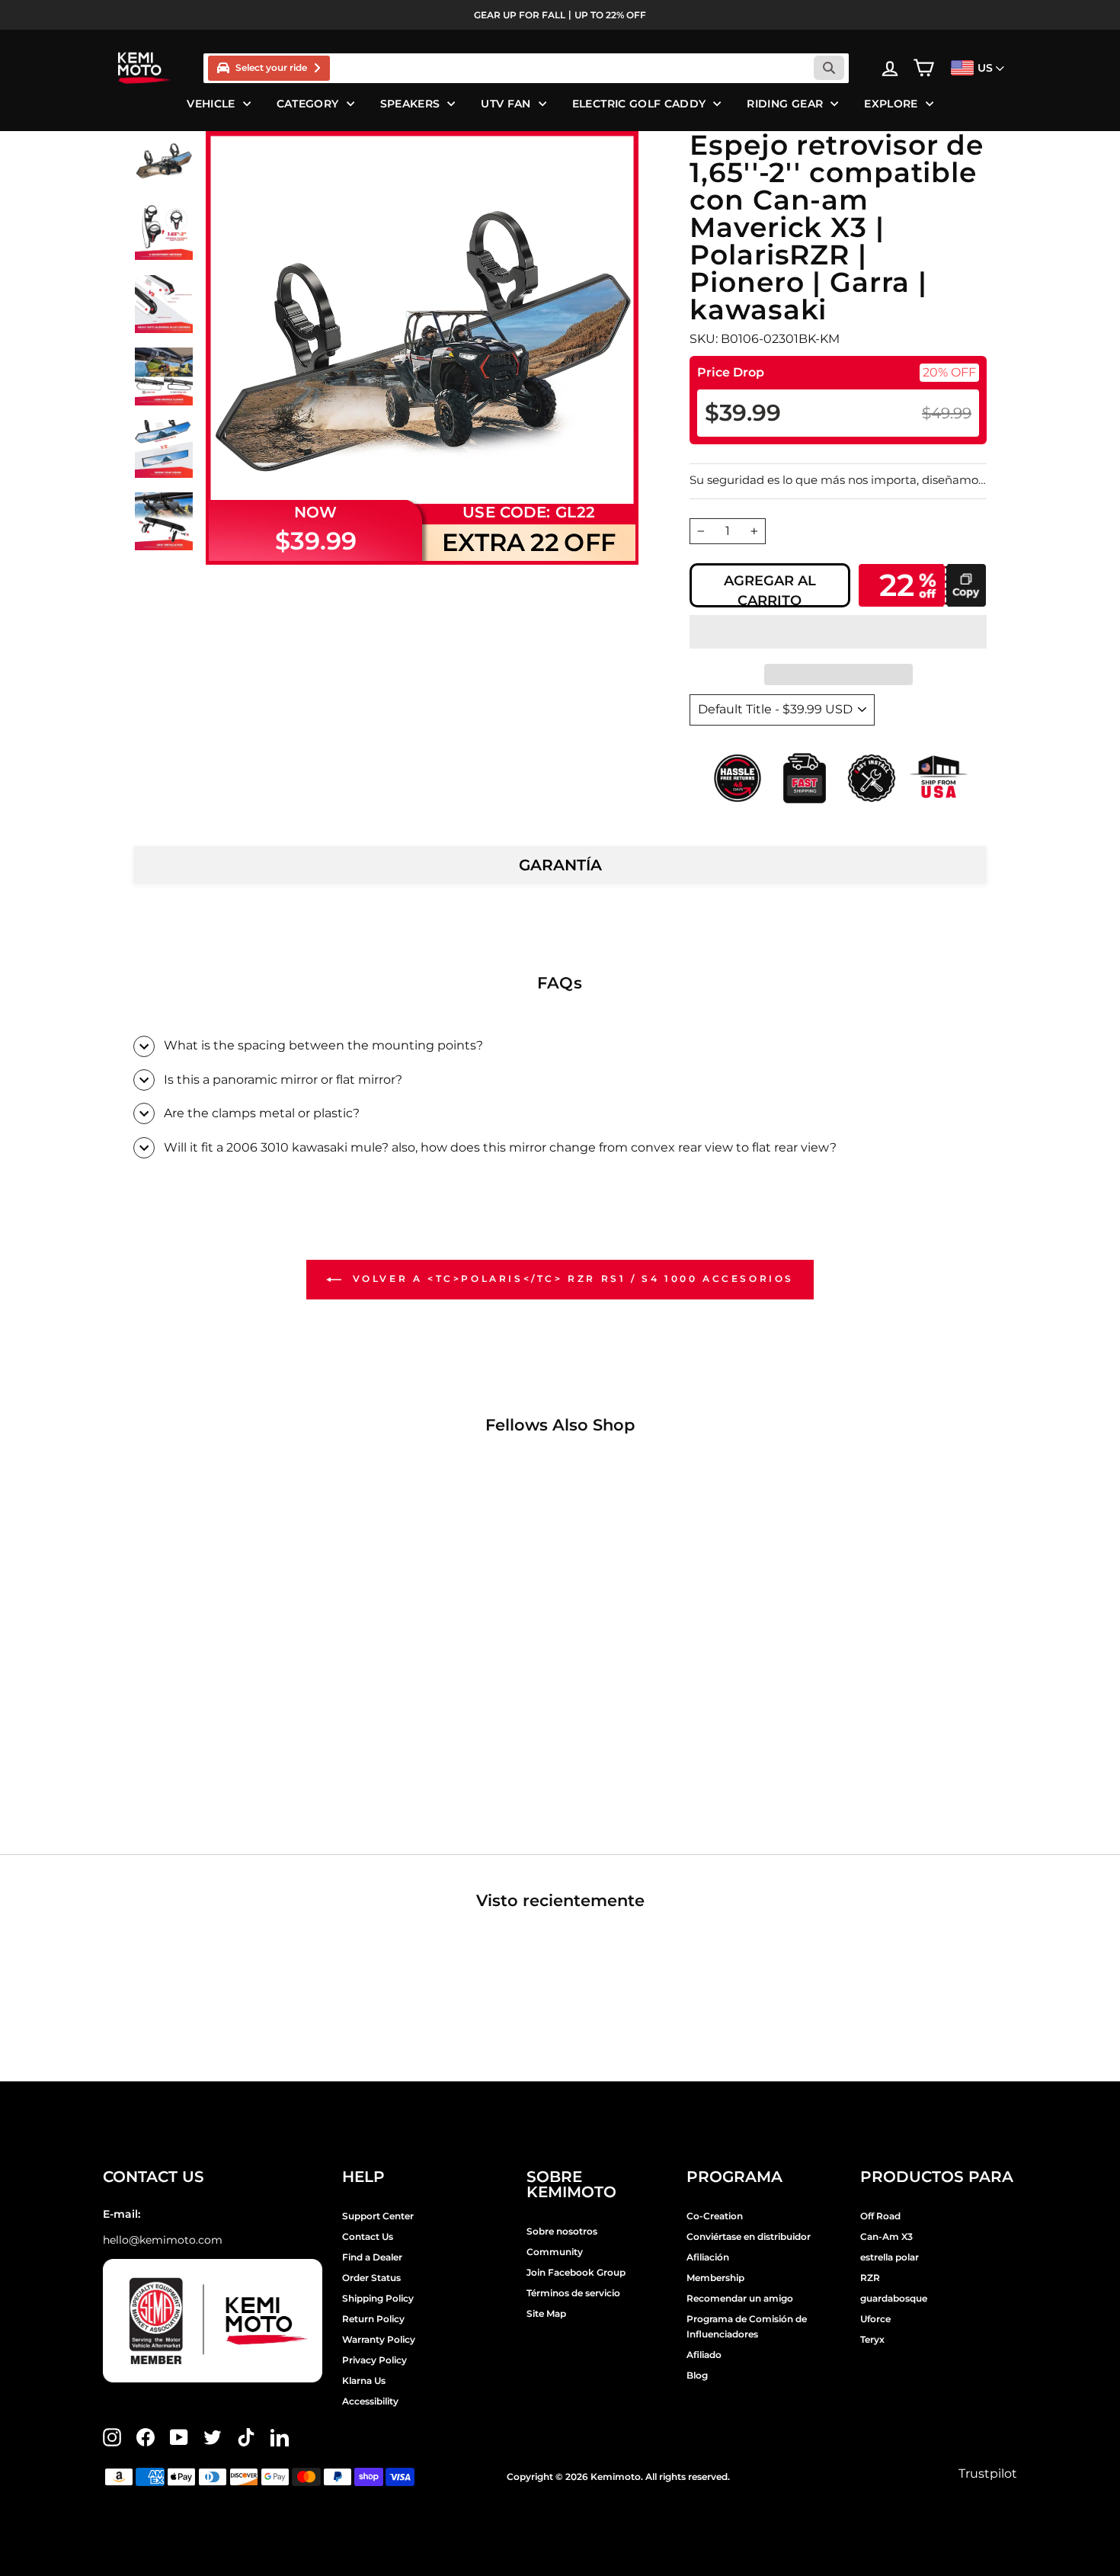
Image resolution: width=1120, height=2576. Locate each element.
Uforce (875, 2319)
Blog (697, 2375)
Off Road (880, 2216)
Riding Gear (785, 104)
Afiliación (708, 2257)
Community (555, 2252)
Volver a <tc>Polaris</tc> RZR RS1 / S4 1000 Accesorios (571, 1278)
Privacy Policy (374, 2360)
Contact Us (368, 2236)
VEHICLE (211, 104)
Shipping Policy (378, 2298)
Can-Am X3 (886, 2236)
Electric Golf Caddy (639, 104)
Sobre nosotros (562, 2231)
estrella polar (890, 2257)
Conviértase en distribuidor (749, 2236)
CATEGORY (308, 104)
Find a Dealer (372, 2257)
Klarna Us (364, 2381)
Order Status (371, 2278)
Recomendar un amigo (740, 2298)
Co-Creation (715, 2216)
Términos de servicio (573, 2293)
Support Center (378, 2216)
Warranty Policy (379, 2339)
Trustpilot (988, 2473)
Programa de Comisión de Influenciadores (747, 2326)
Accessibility (370, 2401)
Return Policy (373, 2319)
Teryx (872, 2339)
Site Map (546, 2313)
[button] (838, 632)
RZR (870, 2278)
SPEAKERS (410, 104)
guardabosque (894, 2298)
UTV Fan (506, 104)
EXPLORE (891, 104)
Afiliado (704, 2355)
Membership (715, 2278)
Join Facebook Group (576, 2272)
